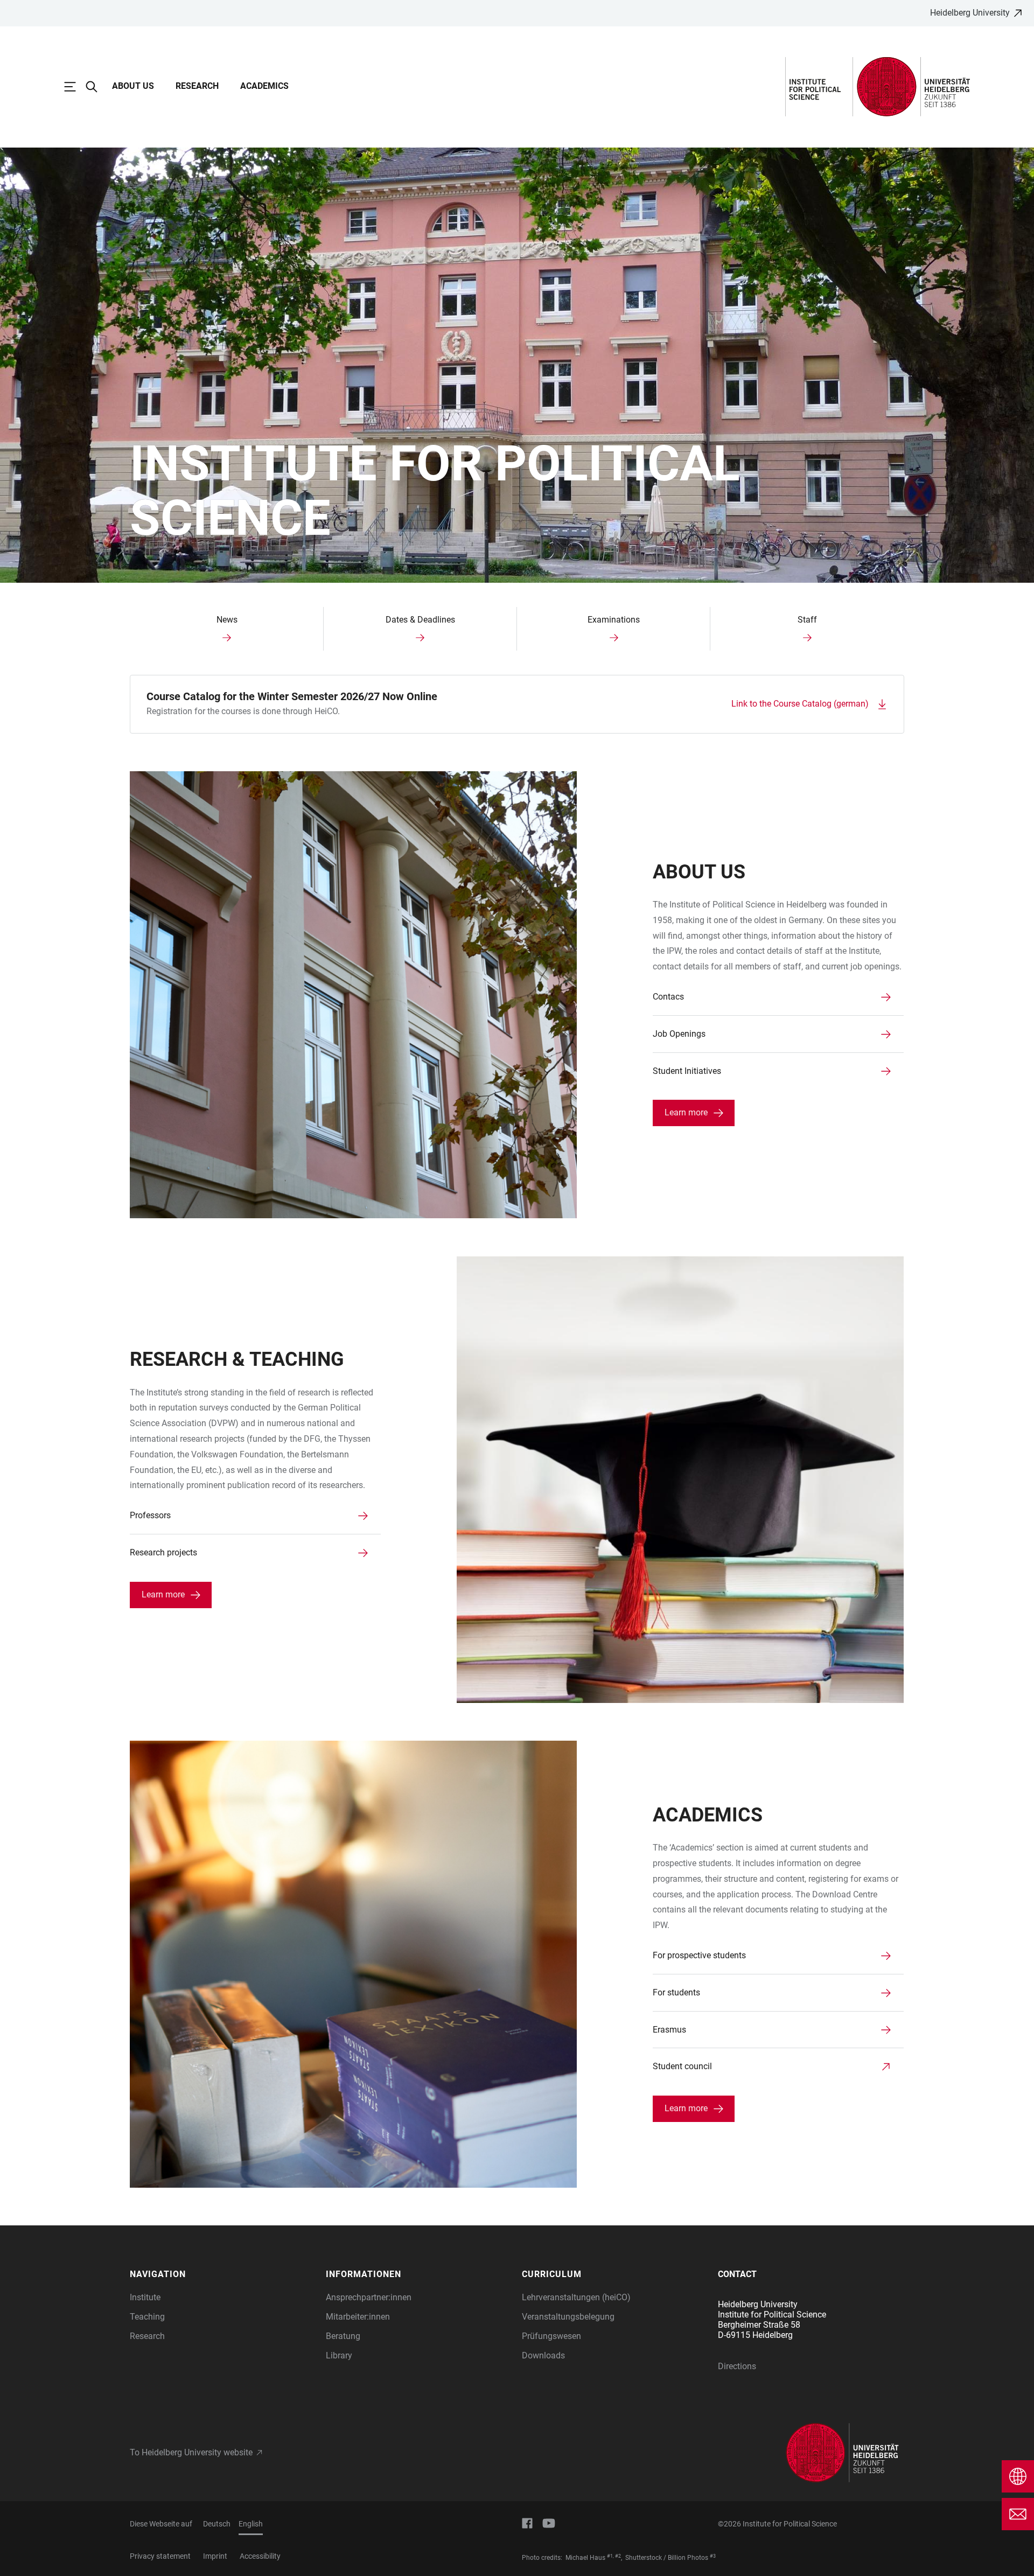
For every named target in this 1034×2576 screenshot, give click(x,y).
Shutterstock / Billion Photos (667, 2558)
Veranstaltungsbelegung (568, 2317)
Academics (264, 86)
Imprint (215, 2556)
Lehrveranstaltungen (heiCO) (576, 2297)
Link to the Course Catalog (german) (800, 704)
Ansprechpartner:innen (369, 2297)
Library (339, 2355)
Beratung (343, 2336)
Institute (145, 2297)
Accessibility (260, 2556)
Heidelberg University (970, 13)
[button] (222, 2274)
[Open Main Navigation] (75, 87)
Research (197, 86)
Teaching (147, 2317)
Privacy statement (160, 2556)
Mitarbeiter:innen (358, 2317)
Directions (737, 2366)
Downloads (543, 2355)
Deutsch (217, 2524)
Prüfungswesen (551, 2336)
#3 (713, 2556)
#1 (610, 2556)
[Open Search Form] (97, 87)
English (251, 2524)
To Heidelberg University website (191, 2452)
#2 (618, 2556)
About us (133, 86)
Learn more (686, 1112)
